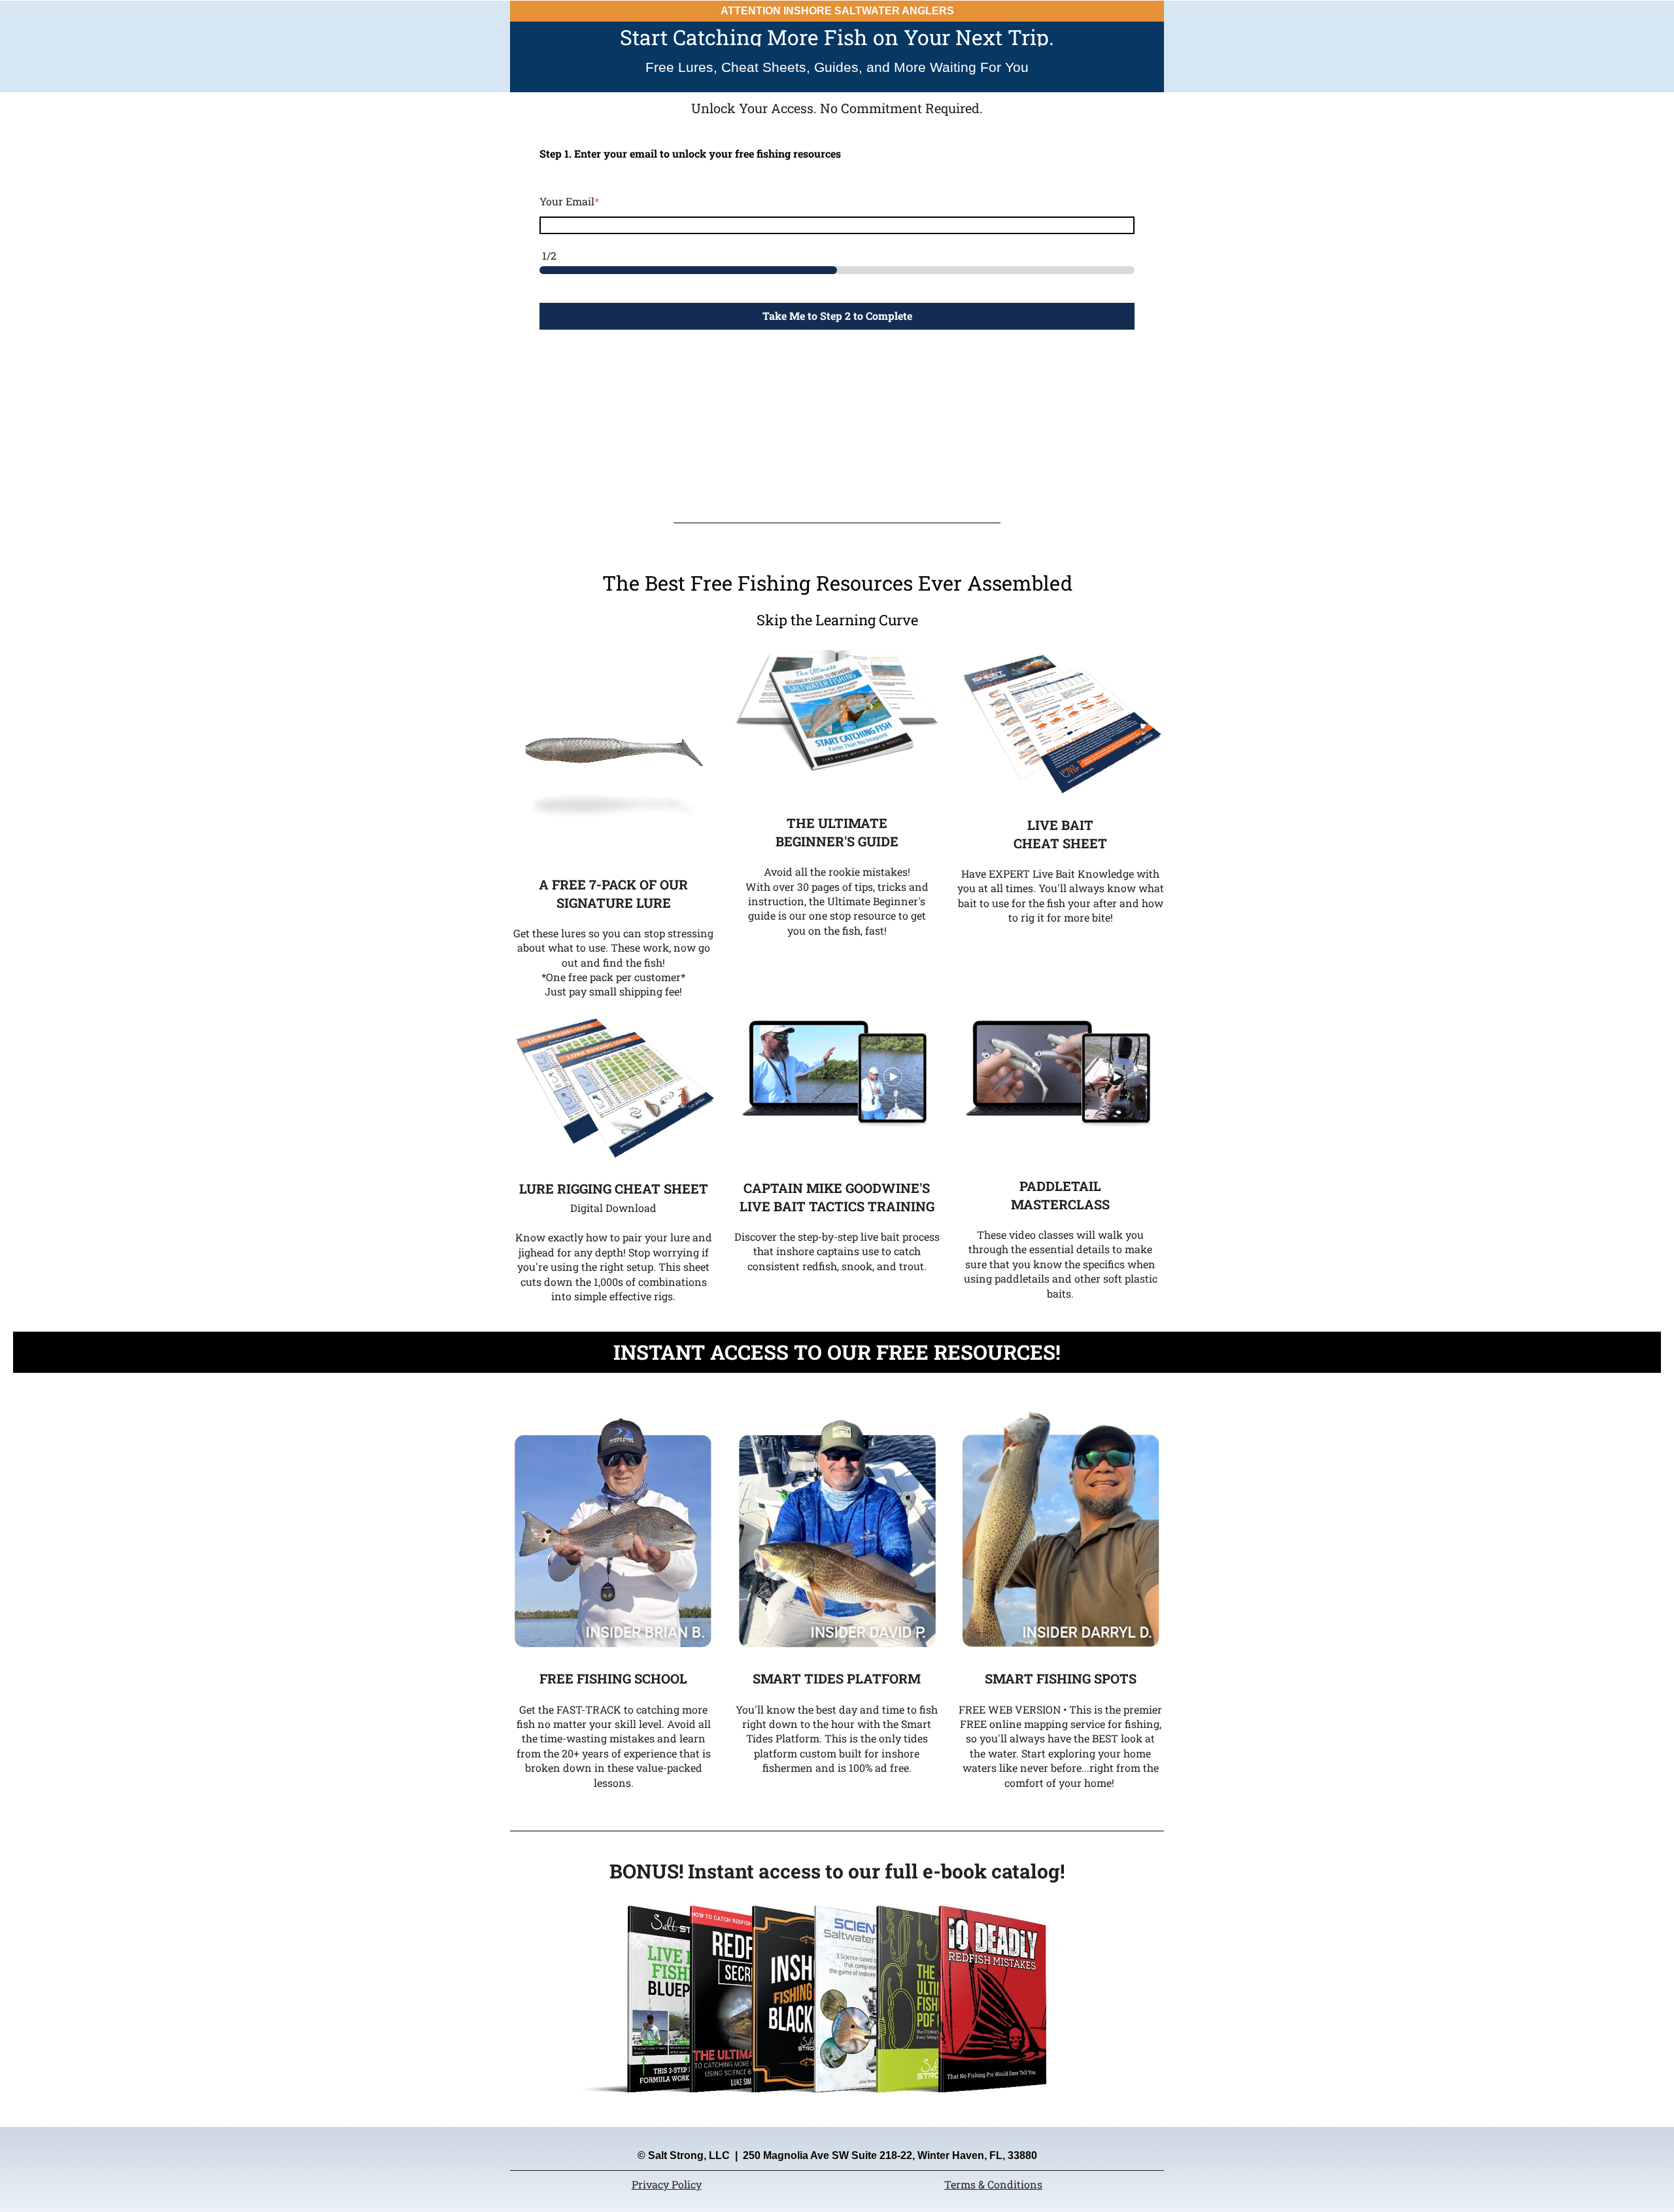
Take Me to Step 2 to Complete (837, 316)
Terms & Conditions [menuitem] (993, 2184)
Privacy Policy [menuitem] (667, 2184)
